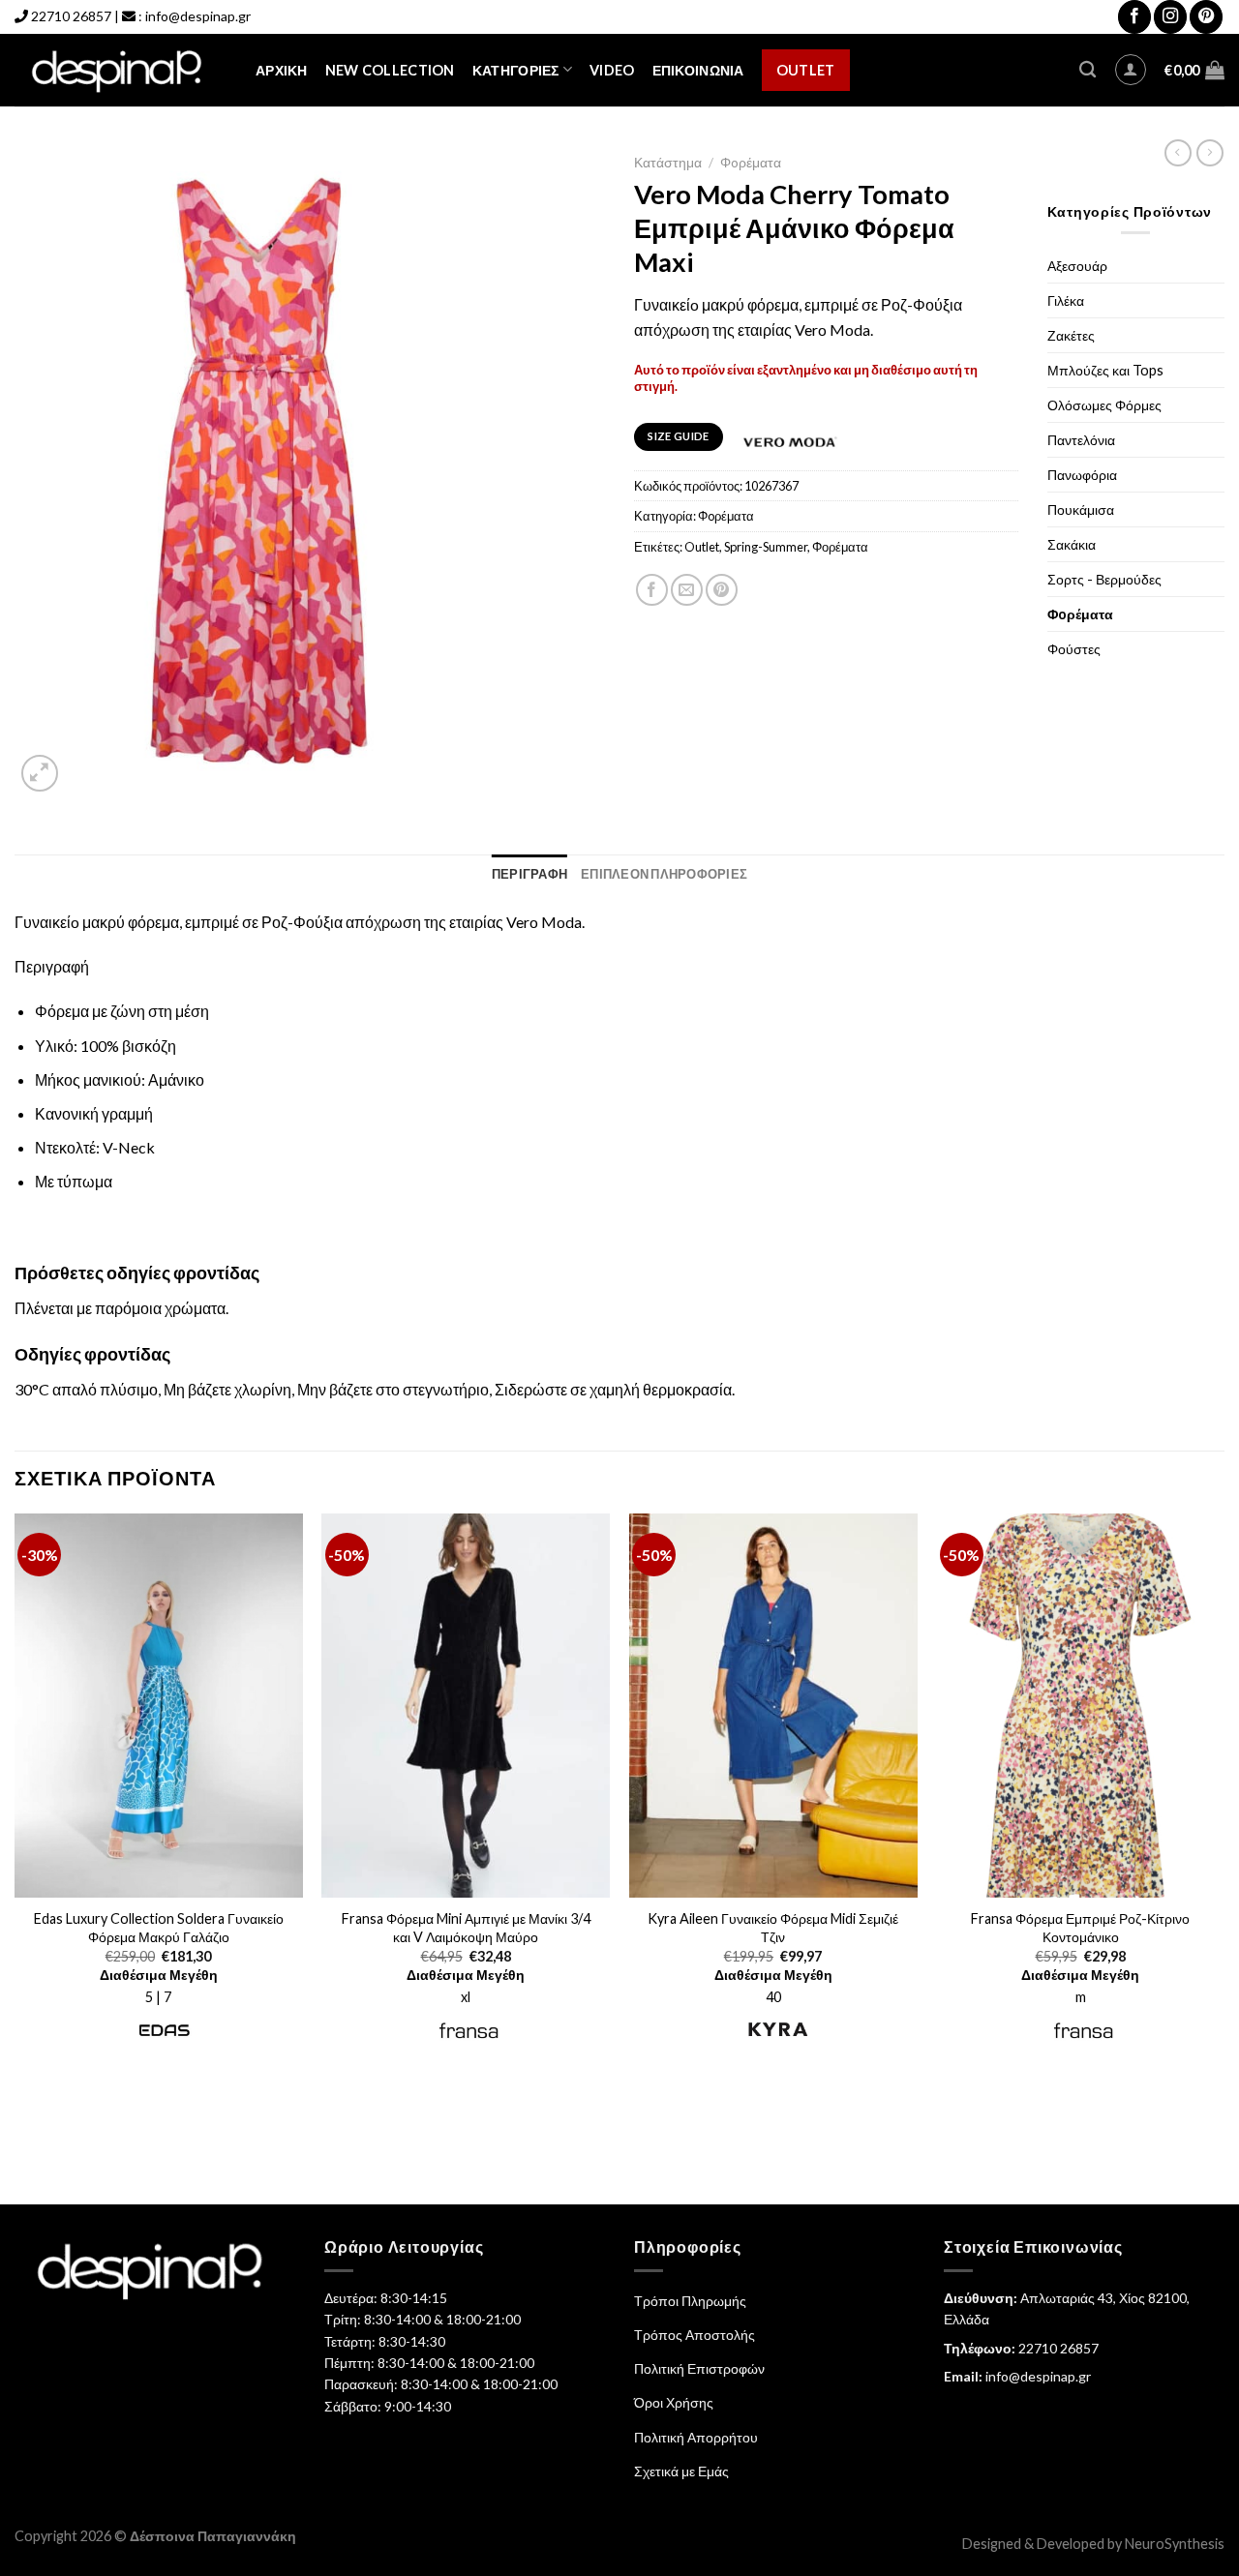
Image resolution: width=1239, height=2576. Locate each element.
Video (612, 70)
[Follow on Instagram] (1170, 17)
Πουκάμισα (1081, 509)
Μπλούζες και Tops (1105, 370)
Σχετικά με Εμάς (681, 2471)
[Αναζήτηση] (1088, 70)
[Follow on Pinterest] (1206, 17)
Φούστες (1074, 649)
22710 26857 (71, 16)
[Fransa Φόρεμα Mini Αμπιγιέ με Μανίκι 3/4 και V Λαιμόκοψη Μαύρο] (466, 1706)
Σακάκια (1072, 544)
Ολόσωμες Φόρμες (1104, 405)
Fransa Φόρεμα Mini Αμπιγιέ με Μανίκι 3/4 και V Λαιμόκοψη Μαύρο (466, 1928)
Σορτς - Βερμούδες (1104, 579)
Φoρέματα (751, 163)
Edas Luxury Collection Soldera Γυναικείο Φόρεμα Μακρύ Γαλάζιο (159, 1928)
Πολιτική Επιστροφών (699, 2368)
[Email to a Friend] (687, 590)
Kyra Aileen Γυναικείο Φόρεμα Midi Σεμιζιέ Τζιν (773, 1928)
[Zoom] (40, 774)
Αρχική (282, 70)
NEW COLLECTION (390, 70)
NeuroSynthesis (1175, 2544)
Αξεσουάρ (1077, 266)
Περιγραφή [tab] (529, 874)
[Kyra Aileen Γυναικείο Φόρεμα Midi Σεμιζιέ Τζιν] (773, 1706)
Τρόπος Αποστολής (695, 2335)
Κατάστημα (668, 163)
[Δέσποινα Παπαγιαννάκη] (121, 70)
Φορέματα (840, 547)
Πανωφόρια (1082, 475)
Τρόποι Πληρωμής (690, 2301)
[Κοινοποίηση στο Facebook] (652, 590)
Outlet (806, 70)
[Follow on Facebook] (1134, 17)
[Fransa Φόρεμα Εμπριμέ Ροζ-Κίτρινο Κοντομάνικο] (1080, 1706)
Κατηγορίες (516, 70)
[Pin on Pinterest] (722, 590)
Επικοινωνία (698, 70)
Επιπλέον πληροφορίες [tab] (664, 874)
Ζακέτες (1071, 335)
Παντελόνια (1081, 440)
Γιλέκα (1066, 300)
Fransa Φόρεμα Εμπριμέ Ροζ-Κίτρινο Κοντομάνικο (1080, 1928)
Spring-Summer (766, 547)
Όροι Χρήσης (674, 2402)
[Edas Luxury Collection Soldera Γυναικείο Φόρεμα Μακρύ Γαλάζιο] (159, 1706)
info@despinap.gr (198, 16)
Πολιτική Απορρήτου (696, 2437)
